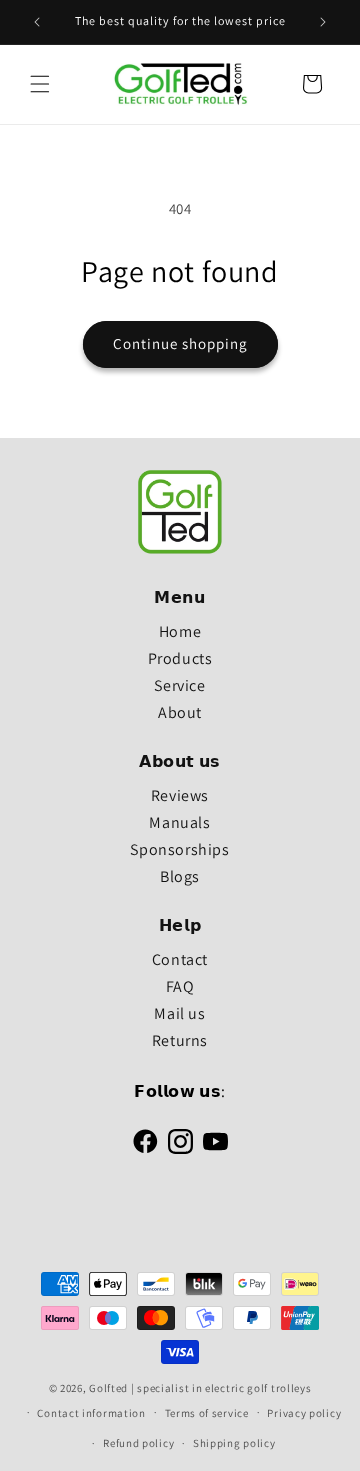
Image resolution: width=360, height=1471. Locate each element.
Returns (180, 1040)
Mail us (179, 1013)
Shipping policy (234, 1443)
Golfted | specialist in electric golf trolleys (200, 1388)
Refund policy (138, 1443)
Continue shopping (180, 343)
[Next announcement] (323, 22)
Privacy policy (304, 1413)
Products (180, 658)
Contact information (91, 1413)
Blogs (180, 876)
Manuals (179, 822)
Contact (180, 959)
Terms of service (207, 1413)
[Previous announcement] (37, 22)
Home (180, 631)
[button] (40, 84)
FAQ (180, 986)
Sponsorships (179, 849)
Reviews (180, 795)
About (180, 712)
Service (179, 685)
